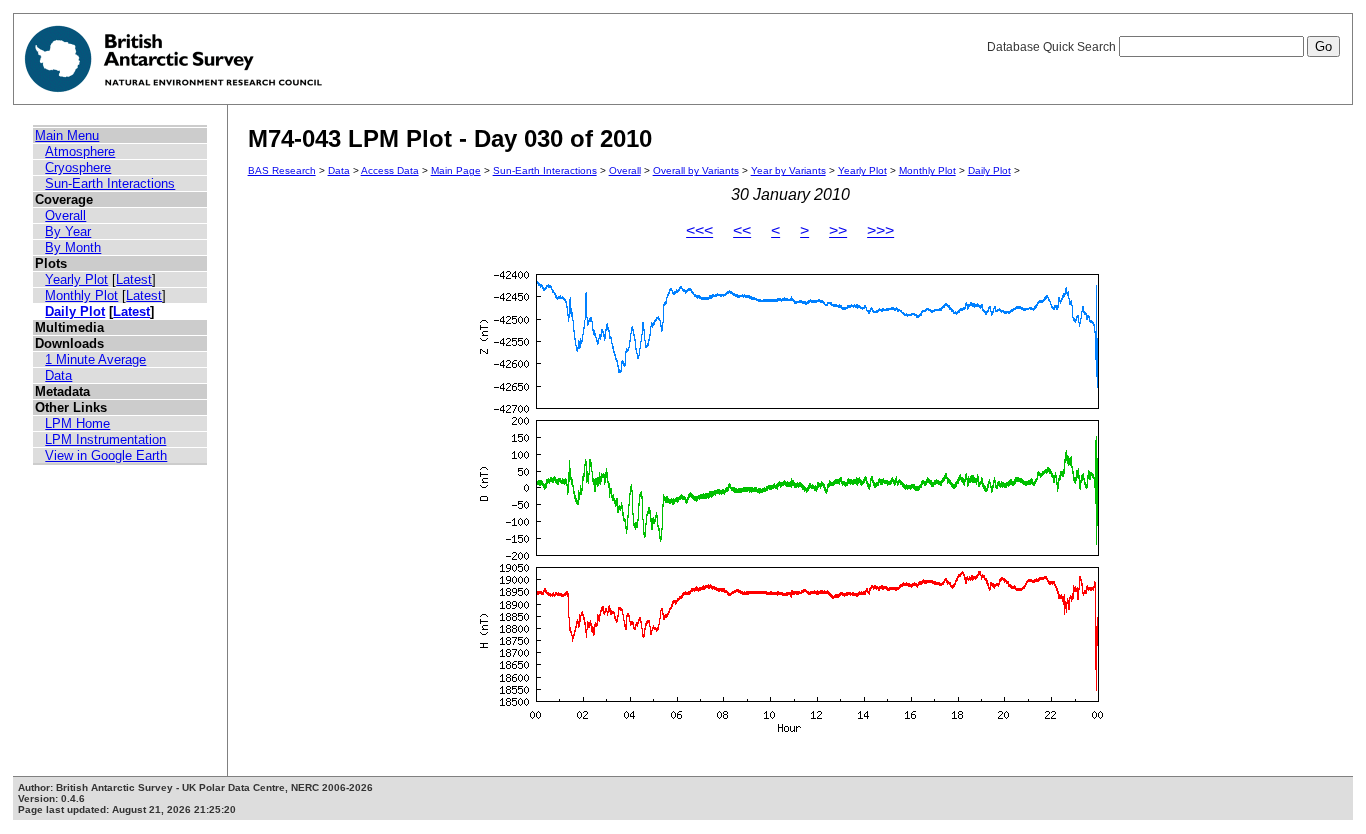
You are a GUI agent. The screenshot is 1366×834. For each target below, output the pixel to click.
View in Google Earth (106, 455)
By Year (68, 231)
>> (838, 230)
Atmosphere (80, 151)
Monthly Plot (81, 295)
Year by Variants (788, 170)
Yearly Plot (76, 279)
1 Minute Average (95, 359)
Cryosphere (78, 167)
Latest (134, 279)
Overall (65, 215)
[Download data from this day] (790, 732)
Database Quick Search (1053, 47)
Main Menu (67, 135)
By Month (73, 247)
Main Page (456, 170)
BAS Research (282, 170)
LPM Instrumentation (105, 439)
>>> (880, 230)
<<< (699, 230)
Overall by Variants (696, 170)
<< (742, 230)
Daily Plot (75, 311)
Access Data (390, 170)
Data (58, 375)
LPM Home (77, 423)
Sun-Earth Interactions (110, 183)
